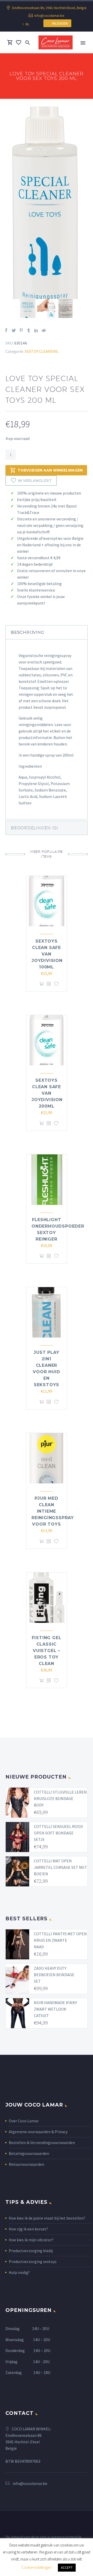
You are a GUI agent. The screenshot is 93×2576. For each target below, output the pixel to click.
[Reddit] (44, 330)
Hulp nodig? (19, 2272)
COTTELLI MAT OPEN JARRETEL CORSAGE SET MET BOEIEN (60, 1867)
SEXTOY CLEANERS (41, 351)
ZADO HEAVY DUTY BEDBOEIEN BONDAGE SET (54, 1975)
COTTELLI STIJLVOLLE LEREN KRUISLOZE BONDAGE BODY (60, 1798)
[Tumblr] (29, 330)
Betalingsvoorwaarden (29, 2153)
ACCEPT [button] (67, 2568)
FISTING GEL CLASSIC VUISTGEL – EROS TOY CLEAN (47, 1651)
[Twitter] (14, 330)
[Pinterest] (21, 330)
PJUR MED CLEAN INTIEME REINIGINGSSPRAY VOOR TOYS (53, 1511)
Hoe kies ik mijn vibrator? (31, 2240)
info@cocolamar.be (49, 16)
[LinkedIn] (36, 330)
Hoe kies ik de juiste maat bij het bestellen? (47, 2218)
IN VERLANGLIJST (35, 481)
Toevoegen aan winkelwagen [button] (42, 984)
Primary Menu (83, 43)
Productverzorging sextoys (33, 2261)
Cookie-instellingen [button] (36, 2567)
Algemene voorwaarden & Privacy (38, 2132)
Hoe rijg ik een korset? (28, 2229)
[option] (47, 203)
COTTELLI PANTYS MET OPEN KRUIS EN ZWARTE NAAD (60, 1940)
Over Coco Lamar (24, 2121)
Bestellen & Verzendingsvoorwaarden (42, 2142)
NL (27, 24)
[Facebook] (6, 330)
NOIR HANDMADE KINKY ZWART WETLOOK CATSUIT (55, 2009)
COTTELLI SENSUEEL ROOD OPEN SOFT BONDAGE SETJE (58, 1833)
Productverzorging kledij (31, 2251)
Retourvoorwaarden (26, 2164)
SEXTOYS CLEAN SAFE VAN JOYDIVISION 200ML (47, 1093)
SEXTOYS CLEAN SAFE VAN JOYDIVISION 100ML (47, 954)
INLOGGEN (59, 23)
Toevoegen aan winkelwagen (50, 470)
